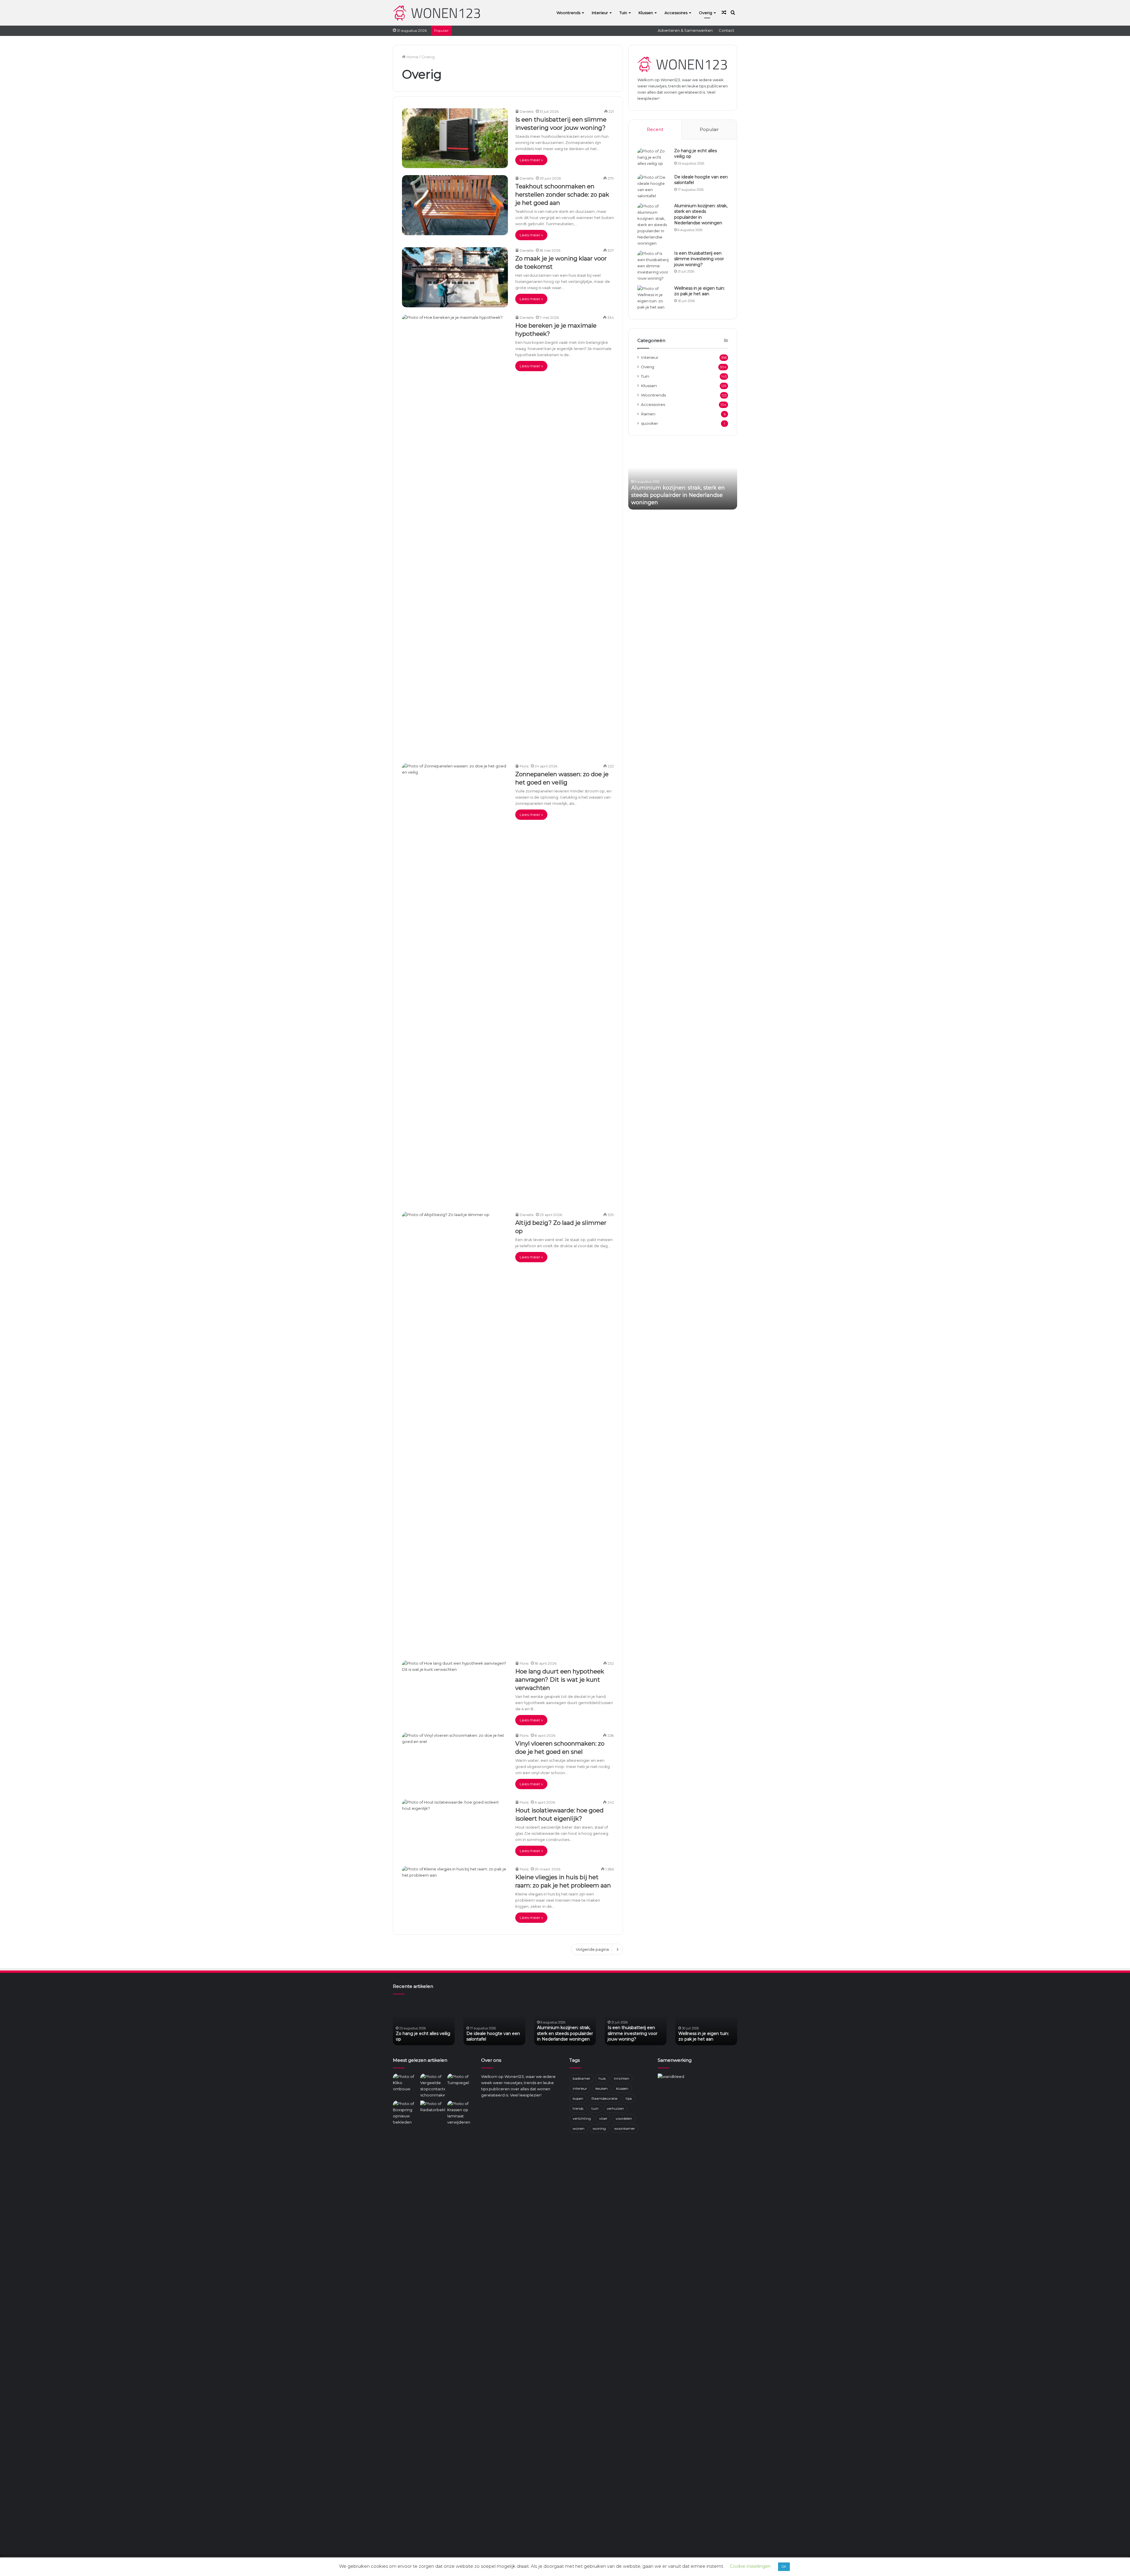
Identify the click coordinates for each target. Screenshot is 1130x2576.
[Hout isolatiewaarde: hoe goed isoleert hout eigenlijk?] (455, 1829)
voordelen (624, 2118)
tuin (595, 2108)
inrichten (621, 2078)
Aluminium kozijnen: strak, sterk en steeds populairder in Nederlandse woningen (701, 214)
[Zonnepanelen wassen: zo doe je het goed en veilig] (455, 984)
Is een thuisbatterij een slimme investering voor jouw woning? (699, 259)
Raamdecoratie (604, 2098)
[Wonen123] (437, 13)
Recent (655, 129)
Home (412, 57)
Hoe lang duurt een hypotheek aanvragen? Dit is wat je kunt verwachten (560, 1680)
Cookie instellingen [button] (750, 2566)
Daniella (527, 111)
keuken (601, 2088)
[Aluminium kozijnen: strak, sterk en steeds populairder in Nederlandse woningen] (654, 225)
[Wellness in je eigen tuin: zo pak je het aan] (654, 298)
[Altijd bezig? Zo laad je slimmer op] (455, 1432)
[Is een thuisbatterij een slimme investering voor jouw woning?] (455, 138)
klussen (622, 2088)
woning (599, 2128)
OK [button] (784, 2567)
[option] (683, 477)
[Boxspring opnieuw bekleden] (405, 2113)
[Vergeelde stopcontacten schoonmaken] (433, 2086)
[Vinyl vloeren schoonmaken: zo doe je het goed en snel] (455, 1762)
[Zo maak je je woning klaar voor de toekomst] (455, 277)
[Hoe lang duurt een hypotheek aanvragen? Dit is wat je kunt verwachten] (455, 1690)
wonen (579, 2128)
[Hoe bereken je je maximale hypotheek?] (455, 535)
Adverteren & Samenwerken (685, 30)
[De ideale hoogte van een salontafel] (654, 187)
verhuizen (615, 2108)
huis (602, 2078)
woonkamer (625, 2128)
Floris (524, 766)
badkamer (581, 2078)
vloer (603, 2118)
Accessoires (676, 13)
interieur (580, 2088)
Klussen (646, 13)
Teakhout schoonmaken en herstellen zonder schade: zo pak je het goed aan (562, 195)
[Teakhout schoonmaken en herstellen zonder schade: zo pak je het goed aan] (455, 205)
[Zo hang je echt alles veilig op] (654, 159)
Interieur (600, 13)
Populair (709, 129)
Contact (726, 30)
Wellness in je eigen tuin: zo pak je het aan (699, 291)
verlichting (582, 2118)
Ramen (648, 414)
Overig (706, 13)
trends (578, 2108)
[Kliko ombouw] (405, 2083)
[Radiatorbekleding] (433, 2108)
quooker (649, 423)
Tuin (623, 13)
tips (629, 2098)
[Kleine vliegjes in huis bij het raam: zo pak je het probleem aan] (455, 1896)
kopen (578, 2098)
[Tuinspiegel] (460, 2081)
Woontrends (568, 13)
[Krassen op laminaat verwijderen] (460, 2321)
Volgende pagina (592, 1949)
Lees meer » (531, 160)
